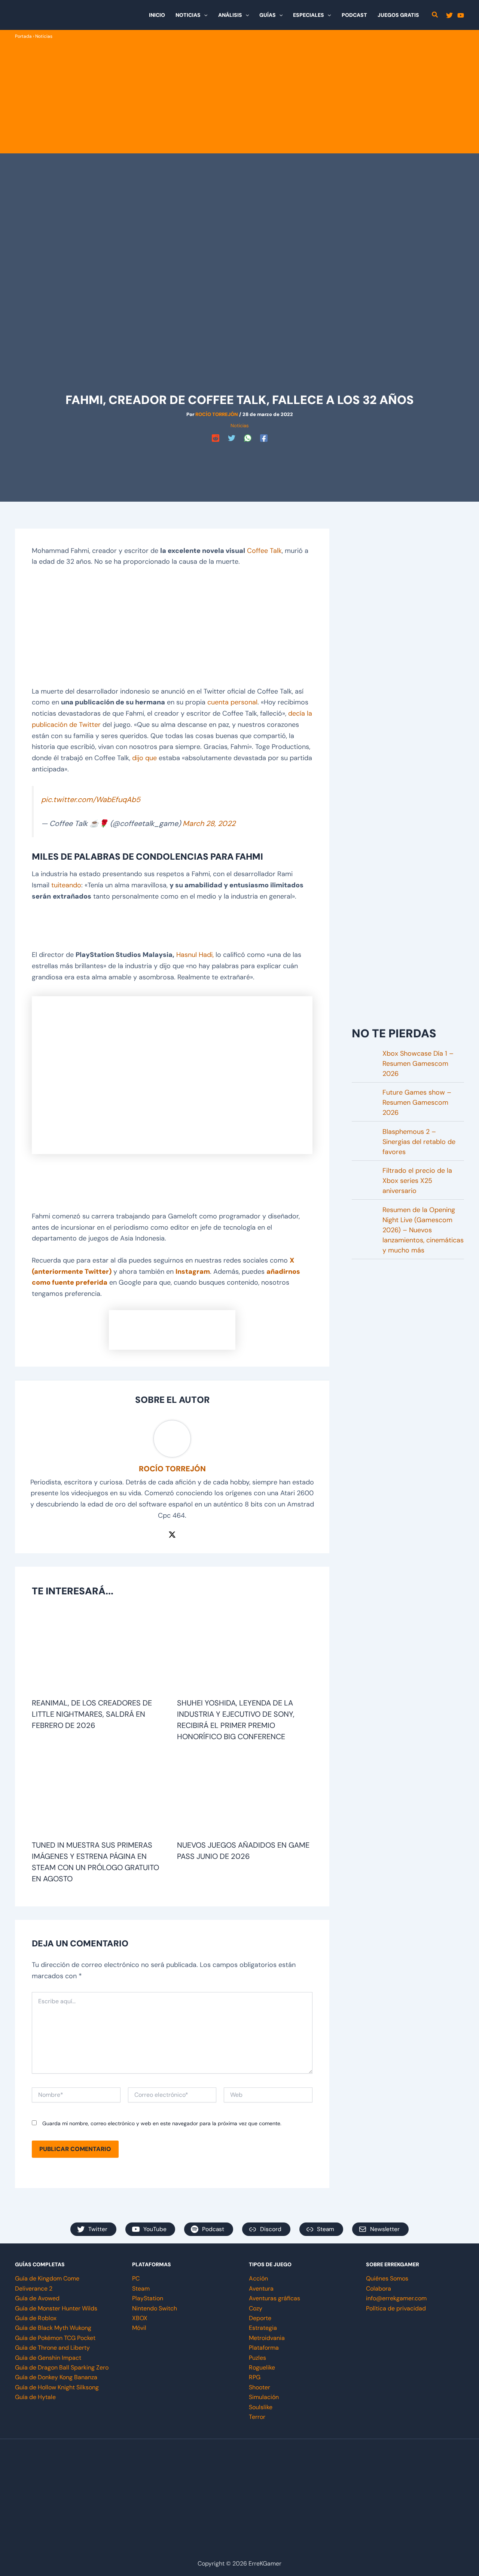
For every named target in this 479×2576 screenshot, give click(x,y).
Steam (141, 2289)
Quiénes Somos (387, 2278)
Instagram (193, 1272)
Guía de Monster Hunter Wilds (56, 2308)
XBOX (140, 2318)
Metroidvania (267, 2338)
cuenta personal (232, 702)
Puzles (257, 2358)
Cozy (256, 2308)
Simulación (264, 2397)
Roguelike (262, 2367)
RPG (255, 2377)
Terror (257, 2417)
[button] (204, 15)
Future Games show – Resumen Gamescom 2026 (417, 1102)
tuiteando (66, 885)
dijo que (144, 758)
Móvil (139, 2328)
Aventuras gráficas (274, 2298)
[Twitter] (449, 15)
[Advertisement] (239, 97)
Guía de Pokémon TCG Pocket (55, 2338)
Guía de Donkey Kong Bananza (56, 2377)
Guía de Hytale (35, 2397)
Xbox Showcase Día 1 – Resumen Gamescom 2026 (418, 1064)
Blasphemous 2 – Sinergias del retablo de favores (419, 1142)
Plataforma (264, 2348)
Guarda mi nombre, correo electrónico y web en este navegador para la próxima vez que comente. (162, 2123)
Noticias (44, 36)
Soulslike (261, 2407)
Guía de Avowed (37, 2298)
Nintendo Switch (155, 2308)
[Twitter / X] (172, 1534)
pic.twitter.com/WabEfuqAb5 (91, 799)
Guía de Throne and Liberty (52, 2348)
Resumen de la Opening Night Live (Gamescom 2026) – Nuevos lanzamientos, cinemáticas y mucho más (423, 1230)
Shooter (260, 2387)
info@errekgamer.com (396, 2298)
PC (136, 2278)
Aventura (261, 2289)
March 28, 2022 (209, 823)
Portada (23, 36)
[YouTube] (461, 15)
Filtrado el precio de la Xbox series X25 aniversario (417, 1181)
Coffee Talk (264, 551)
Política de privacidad (396, 2308)
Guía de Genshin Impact (48, 2358)
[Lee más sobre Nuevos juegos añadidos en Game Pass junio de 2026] (245, 1794)
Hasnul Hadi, (195, 955)
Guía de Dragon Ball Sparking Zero (62, 2367)
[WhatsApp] (248, 438)
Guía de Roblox (36, 2318)
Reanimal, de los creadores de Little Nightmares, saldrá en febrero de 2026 (92, 1714)
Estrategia (263, 2328)
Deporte (260, 2318)
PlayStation (148, 2298)
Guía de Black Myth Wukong (53, 2328)
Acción (258, 2278)
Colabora (379, 2289)
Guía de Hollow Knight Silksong (57, 2387)
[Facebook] (264, 438)
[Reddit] (216, 438)
